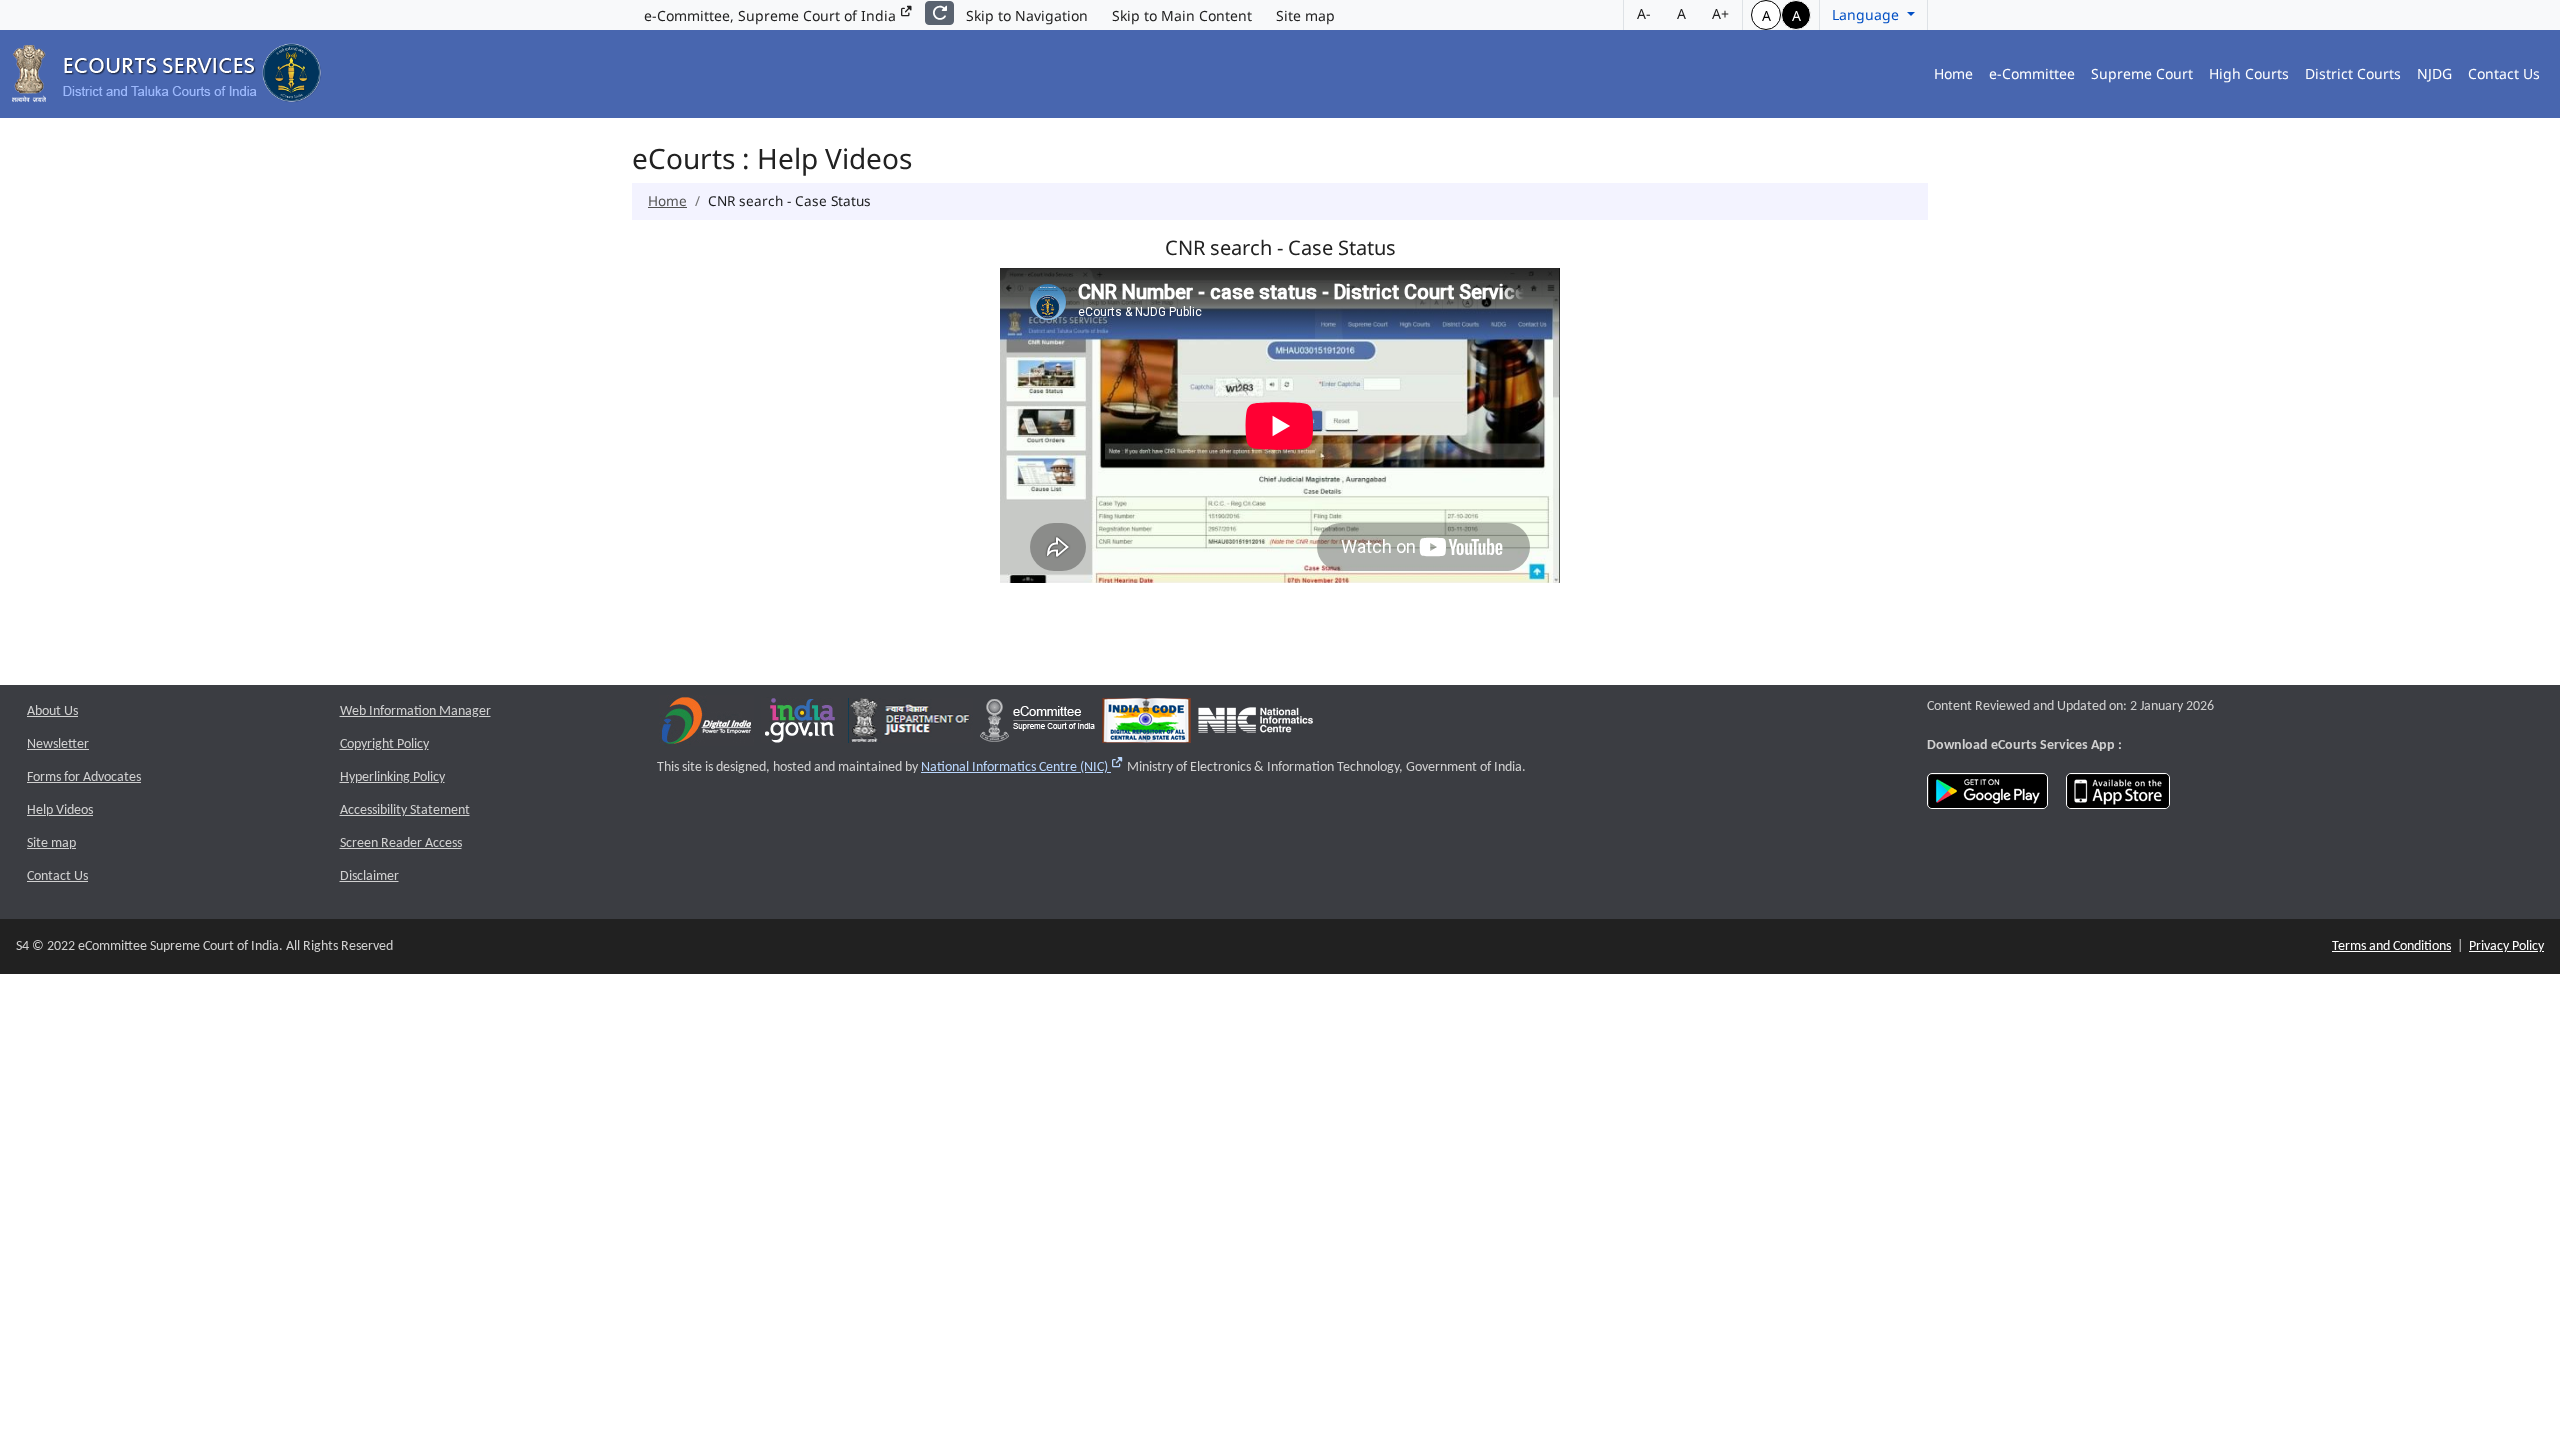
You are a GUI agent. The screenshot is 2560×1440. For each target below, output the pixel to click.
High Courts (2249, 73)
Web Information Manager (415, 711)
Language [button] (1867, 14)
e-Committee (2032, 73)
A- (1644, 13)
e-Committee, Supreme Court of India (772, 15)
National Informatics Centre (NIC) (1022, 767)
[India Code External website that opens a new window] (1146, 725)
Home (1953, 73)
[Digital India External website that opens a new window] (706, 725)
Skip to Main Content (1182, 15)
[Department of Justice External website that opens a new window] (910, 725)
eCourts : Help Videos (772, 159)
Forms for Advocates (84, 777)
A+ (1720, 13)
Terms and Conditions (2391, 946)
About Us (52, 711)
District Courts (2353, 73)
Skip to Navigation (1027, 15)
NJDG (2434, 73)
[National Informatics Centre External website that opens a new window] (1255, 725)
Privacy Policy (2506, 946)
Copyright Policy (384, 744)
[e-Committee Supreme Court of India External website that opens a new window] (1037, 725)
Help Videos (60, 810)
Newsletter (58, 744)
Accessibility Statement (405, 810)
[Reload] (939, 13)
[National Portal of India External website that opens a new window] (801, 725)
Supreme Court (2142, 73)
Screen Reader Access (401, 843)
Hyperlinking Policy (392, 777)
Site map (1305, 15)
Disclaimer (369, 876)
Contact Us (2504, 73)
